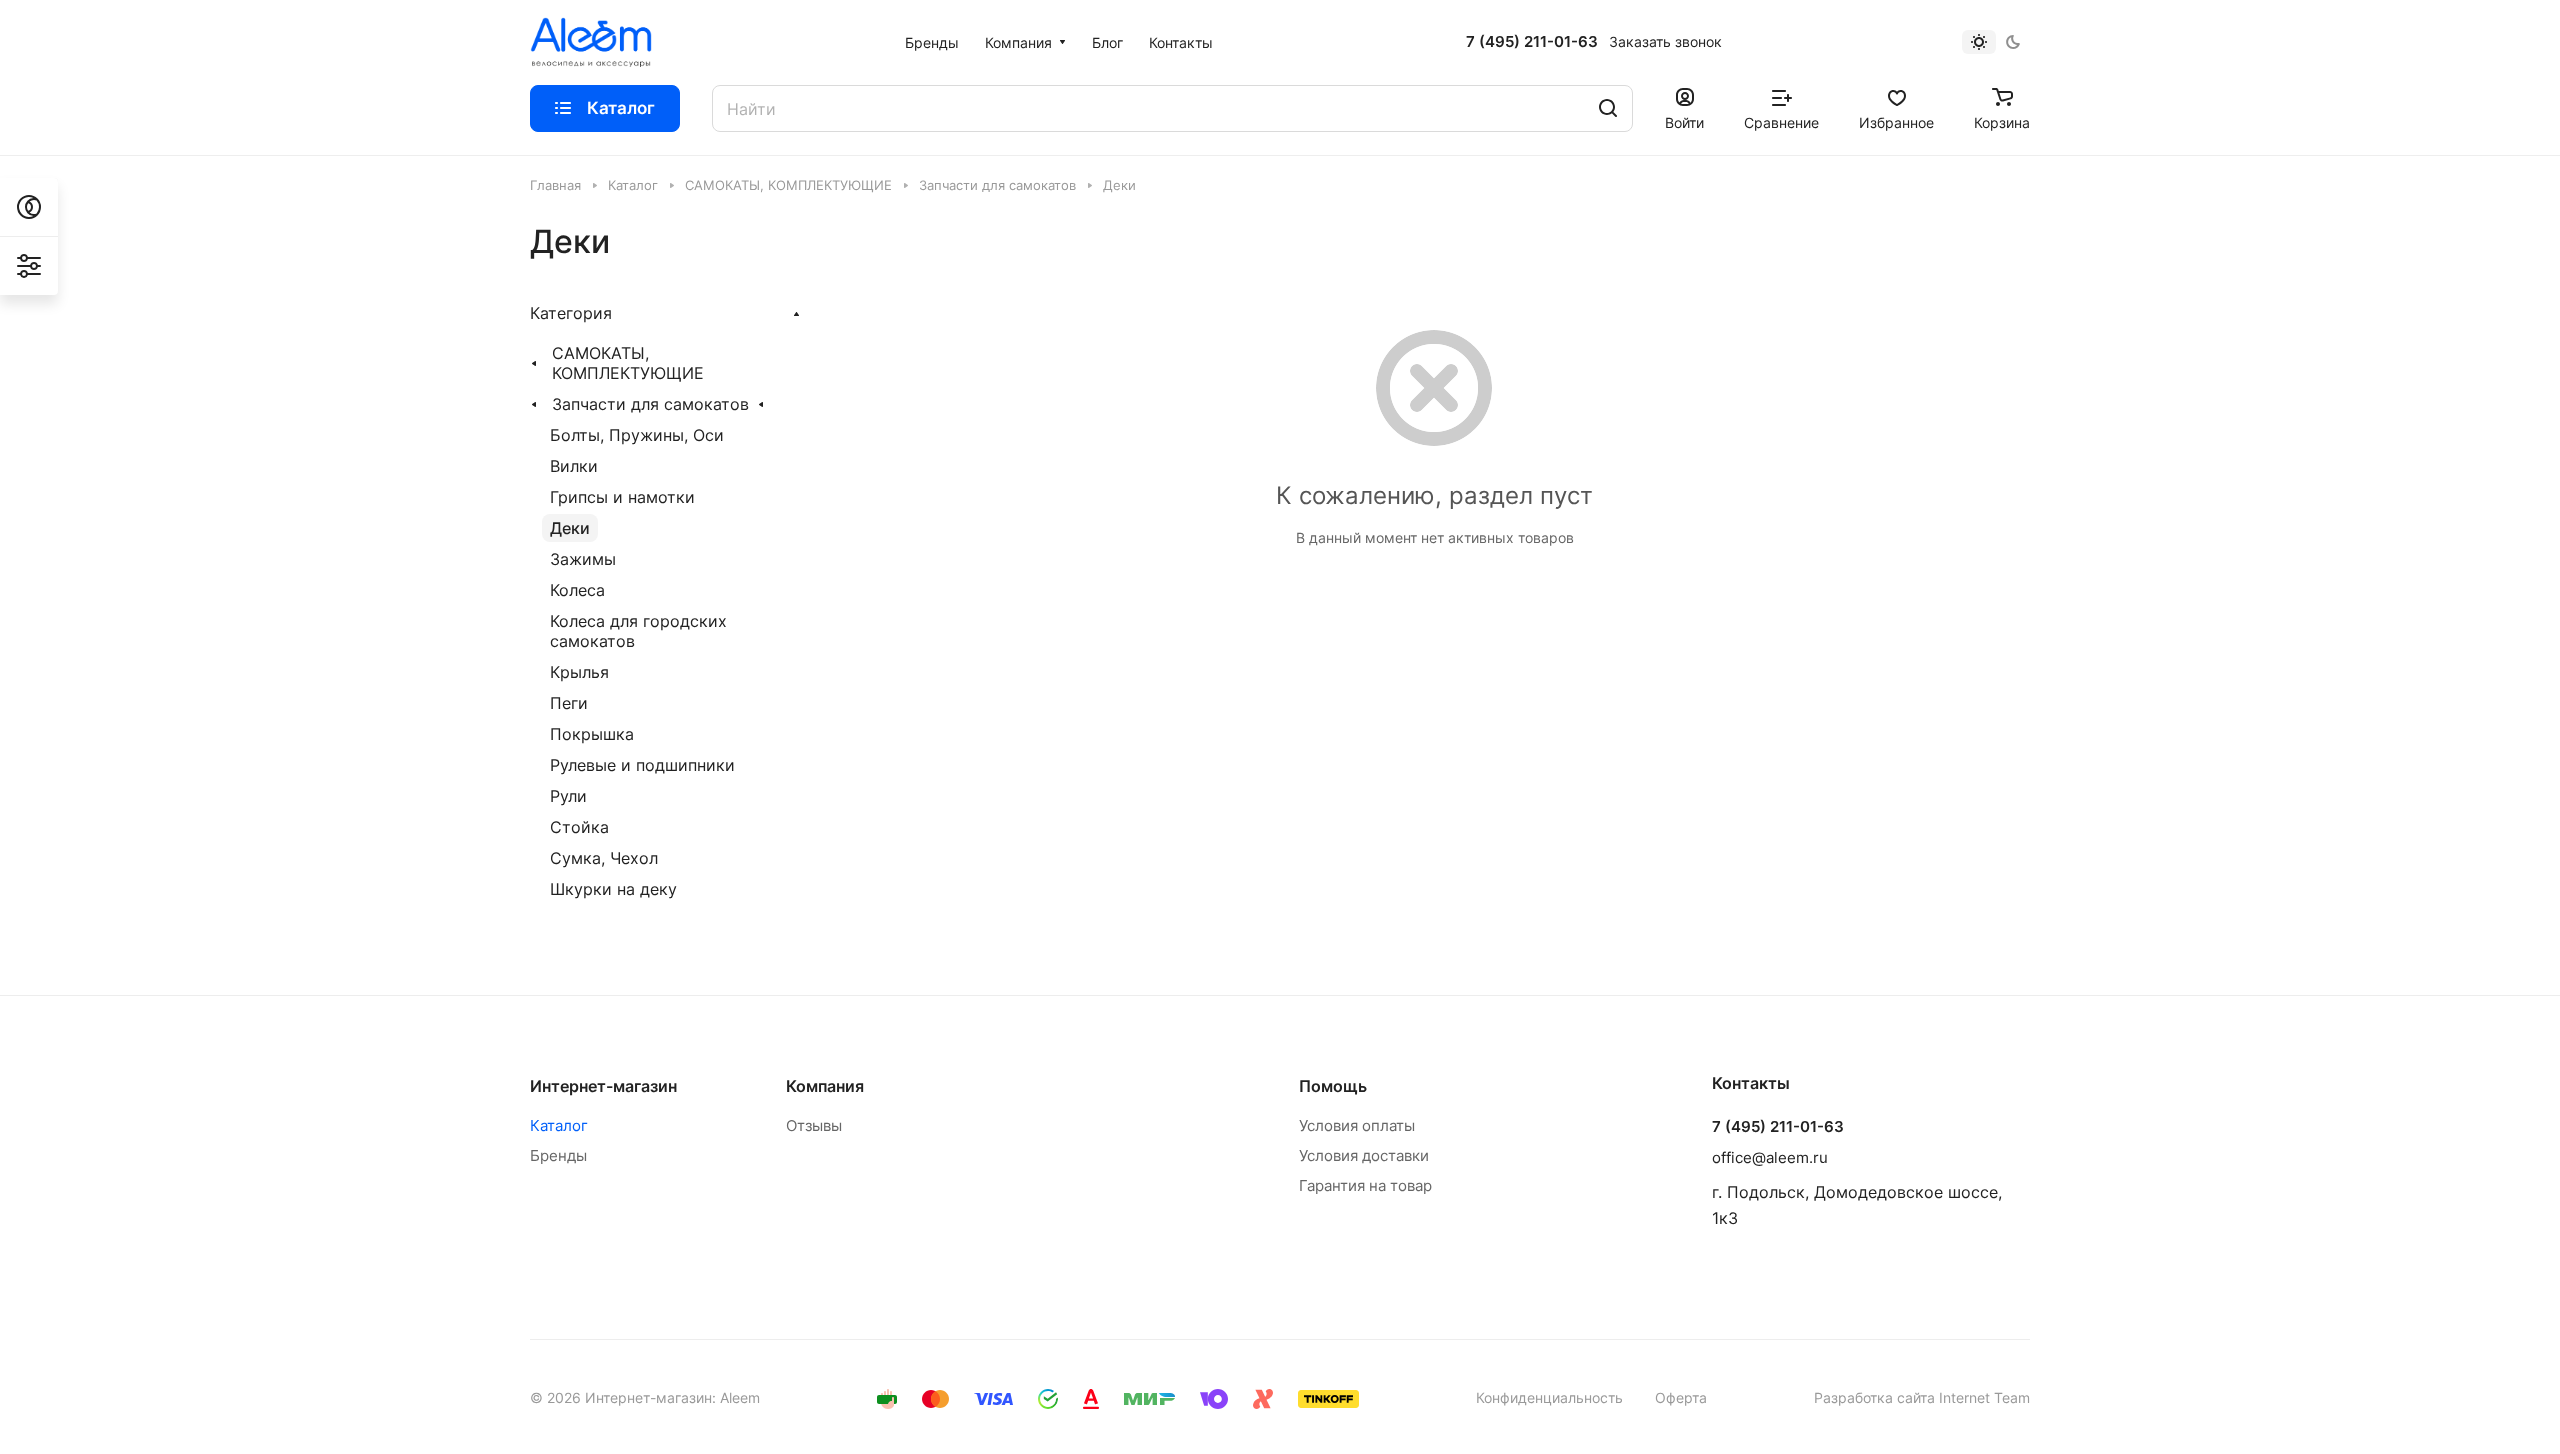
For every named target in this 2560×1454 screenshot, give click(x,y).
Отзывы (814, 1125)
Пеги (569, 703)
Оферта (1681, 1397)
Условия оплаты (1357, 1125)
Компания (825, 1086)
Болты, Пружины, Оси (637, 435)
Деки (570, 528)
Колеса (577, 590)
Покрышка (592, 734)
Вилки (574, 466)
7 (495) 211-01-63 (1532, 42)
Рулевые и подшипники (642, 765)
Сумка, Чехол (604, 858)
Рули (568, 796)
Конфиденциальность (1549, 1397)
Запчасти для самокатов (650, 404)
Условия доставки (1364, 1155)
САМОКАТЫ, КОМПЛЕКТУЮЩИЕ (628, 363)
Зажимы (583, 559)
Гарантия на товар (1365, 1185)
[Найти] (1608, 108)
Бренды (558, 1155)
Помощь (1333, 1086)
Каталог (559, 1125)
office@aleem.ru (1770, 1157)
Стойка (579, 827)
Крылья (579, 672)
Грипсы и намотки (622, 497)
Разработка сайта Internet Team (1922, 1397)
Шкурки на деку (613, 889)
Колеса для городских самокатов (638, 631)
